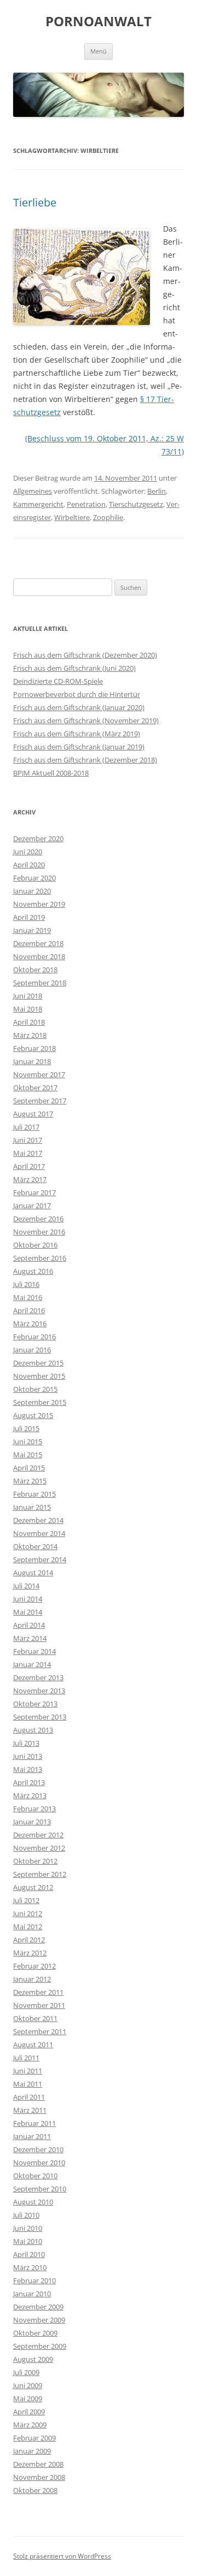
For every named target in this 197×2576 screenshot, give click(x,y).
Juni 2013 (28, 1756)
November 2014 (39, 1533)
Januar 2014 (32, 1664)
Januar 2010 (32, 2294)
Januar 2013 (32, 1822)
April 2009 (29, 2412)
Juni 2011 (28, 2071)
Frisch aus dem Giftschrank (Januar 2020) (79, 707)
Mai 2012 (28, 1927)
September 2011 (40, 2031)
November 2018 (39, 956)
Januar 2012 (32, 1979)
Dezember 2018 (38, 943)
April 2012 (29, 1940)
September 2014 (40, 1559)
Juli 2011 (26, 2058)
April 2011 (29, 2097)
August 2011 (33, 2045)
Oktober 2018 (35, 970)
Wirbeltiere (72, 517)
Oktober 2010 (35, 2176)
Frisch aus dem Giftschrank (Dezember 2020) (85, 655)
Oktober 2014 (35, 1546)
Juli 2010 (26, 2215)
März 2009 (30, 2425)
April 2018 (29, 1022)
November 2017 (39, 1074)
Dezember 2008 (38, 2464)
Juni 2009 (28, 2385)
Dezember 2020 (38, 838)
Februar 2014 (34, 1651)
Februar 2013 (34, 1809)
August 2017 (33, 1114)
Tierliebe (35, 202)
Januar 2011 (32, 2136)
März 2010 (30, 2267)
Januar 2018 (32, 1061)
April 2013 (29, 1782)
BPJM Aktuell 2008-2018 (51, 773)
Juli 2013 (26, 1743)
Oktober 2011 (35, 2018)
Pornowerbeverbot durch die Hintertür (77, 694)
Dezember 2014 (38, 1520)
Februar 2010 (34, 2280)
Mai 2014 (28, 1612)
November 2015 (39, 1376)
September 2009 (40, 2346)
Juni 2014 (28, 1599)
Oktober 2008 (35, 2490)
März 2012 (30, 1953)
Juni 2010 (28, 2228)
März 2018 (30, 1035)
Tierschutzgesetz (136, 504)
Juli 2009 (26, 2372)
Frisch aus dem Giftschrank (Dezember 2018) (85, 760)
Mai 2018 (28, 1009)
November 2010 (39, 2163)
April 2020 (29, 865)
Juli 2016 (26, 1284)
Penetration (86, 504)
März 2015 (30, 1481)
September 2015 (40, 1402)
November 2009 (39, 2320)
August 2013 (33, 1730)
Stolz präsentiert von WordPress (62, 2556)
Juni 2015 (28, 1441)
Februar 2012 (34, 1966)
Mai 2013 (28, 1769)
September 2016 (40, 1258)
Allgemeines (33, 491)
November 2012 (39, 1848)
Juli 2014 (26, 1586)
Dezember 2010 (38, 2149)
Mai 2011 (28, 2084)
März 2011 (30, 2110)
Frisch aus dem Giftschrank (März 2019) (77, 734)
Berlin (157, 491)
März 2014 (30, 1638)
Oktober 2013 (35, 1704)
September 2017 (40, 1101)
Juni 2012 (28, 1913)
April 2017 (29, 1166)
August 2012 (33, 1887)
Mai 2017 (28, 1153)
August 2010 (33, 2202)
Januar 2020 (32, 891)
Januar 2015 (32, 1507)
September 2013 (40, 1717)
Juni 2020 (28, 852)
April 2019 (29, 917)
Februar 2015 (34, 1494)
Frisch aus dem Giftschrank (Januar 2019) (79, 747)
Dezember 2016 (38, 1219)
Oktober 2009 (35, 2333)
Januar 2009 (32, 2451)
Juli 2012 (26, 1900)
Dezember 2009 (38, 2307)
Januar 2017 (32, 1206)
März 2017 (30, 1179)
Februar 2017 (34, 1192)
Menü (99, 51)
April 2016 (29, 1310)
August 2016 (33, 1271)
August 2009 (33, 2359)
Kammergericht (38, 504)
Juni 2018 (28, 996)
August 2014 (33, 1573)
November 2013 (39, 1691)
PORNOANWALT (99, 22)
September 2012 (40, 1874)
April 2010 (29, 2254)
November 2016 (39, 1232)
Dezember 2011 (38, 1992)
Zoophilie (108, 517)
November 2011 (39, 2005)
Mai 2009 (28, 2398)
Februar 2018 (34, 1048)
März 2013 (30, 1795)
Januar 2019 (32, 930)
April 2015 (29, 1468)
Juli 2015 (26, 1428)
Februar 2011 (34, 2123)
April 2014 (29, 1625)
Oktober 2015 (35, 1389)
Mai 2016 (28, 1297)
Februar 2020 (34, 878)
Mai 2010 (28, 2241)
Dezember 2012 (38, 1835)
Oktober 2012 (35, 1861)
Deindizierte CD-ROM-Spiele (58, 681)
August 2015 (33, 1415)
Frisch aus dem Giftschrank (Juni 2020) (74, 668)
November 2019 (39, 904)
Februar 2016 (34, 1337)
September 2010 (40, 2189)
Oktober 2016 (35, 1245)
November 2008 (39, 2477)
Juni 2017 (28, 1140)
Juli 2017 (26, 1127)
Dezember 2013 (38, 1677)
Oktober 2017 (35, 1088)
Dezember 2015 (38, 1363)
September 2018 (40, 983)
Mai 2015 (28, 1455)
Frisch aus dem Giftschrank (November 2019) (86, 720)
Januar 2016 (32, 1350)
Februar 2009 (34, 2438)
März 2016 (30, 1324)
